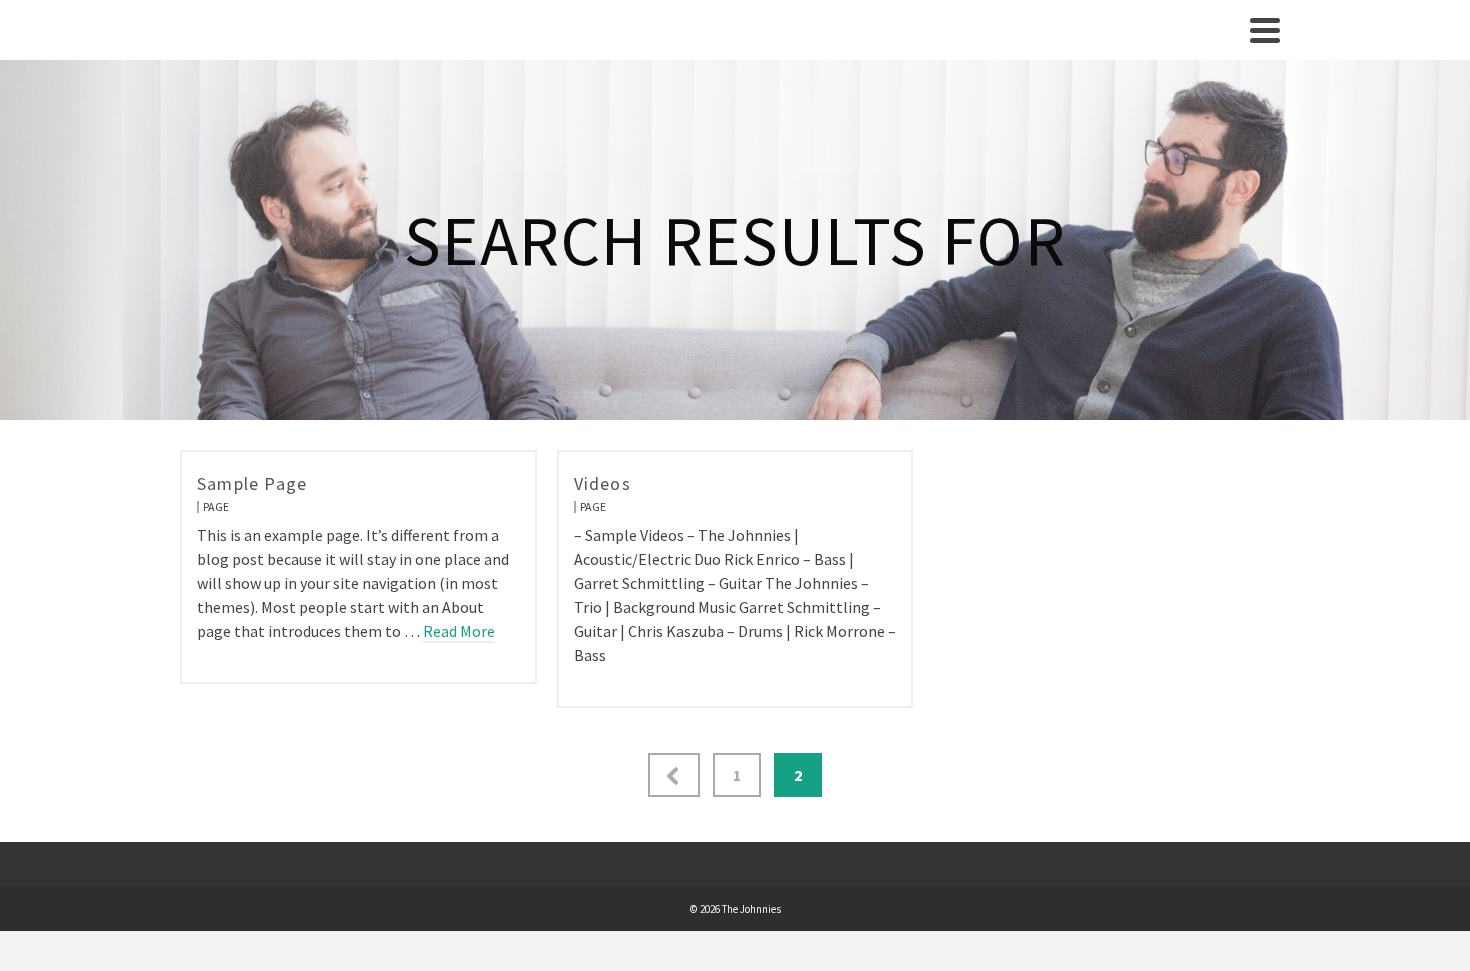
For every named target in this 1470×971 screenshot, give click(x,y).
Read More (459, 631)
